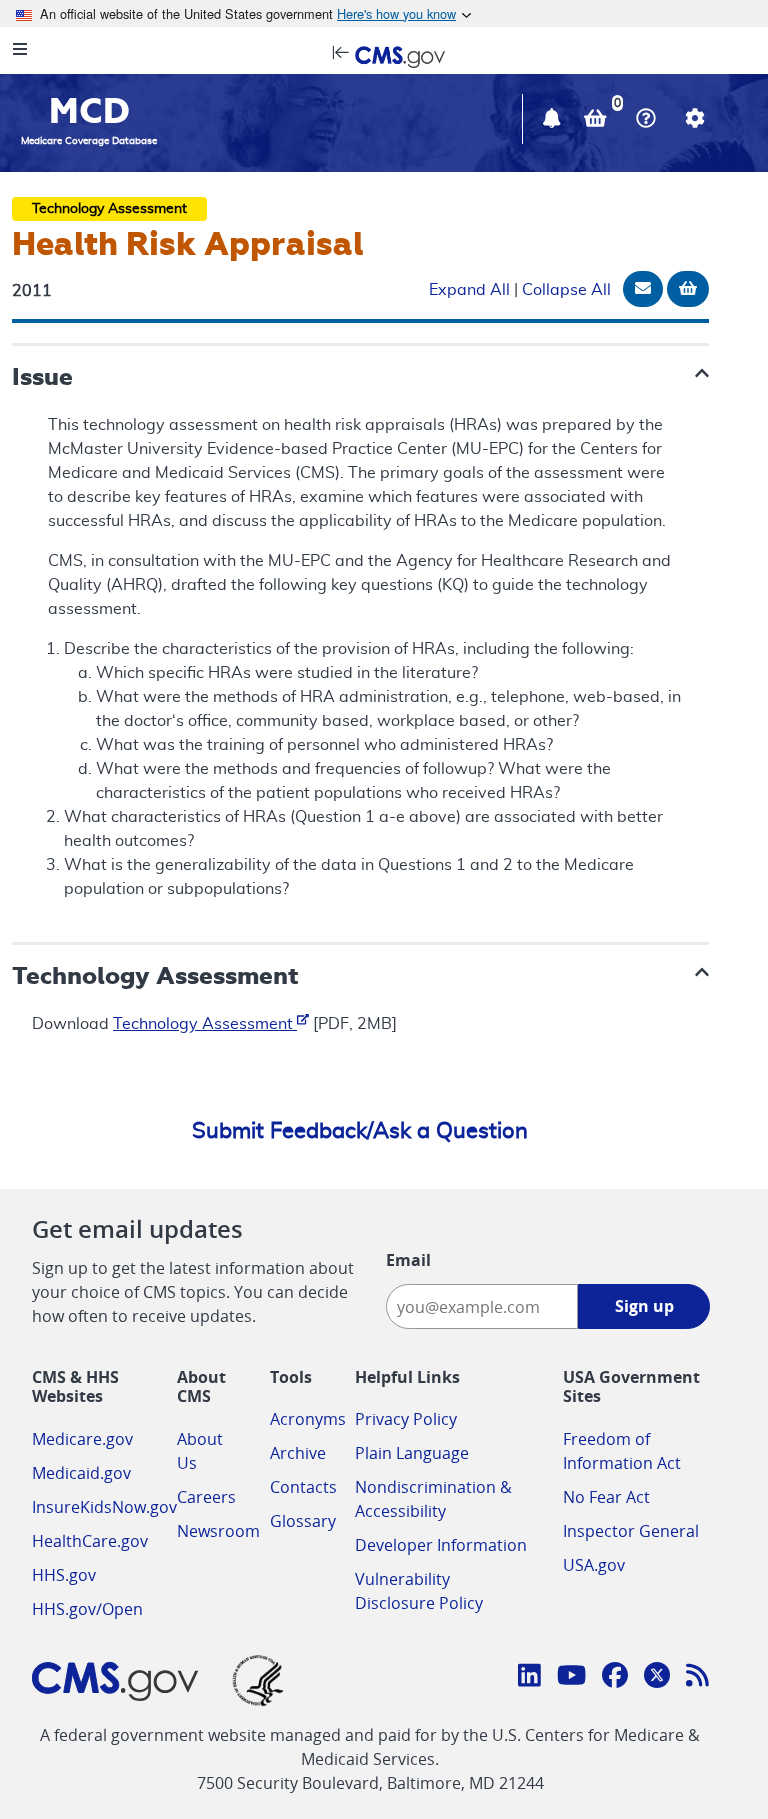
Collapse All (566, 290)
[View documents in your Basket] (597, 121)
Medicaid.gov (81, 1473)
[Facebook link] (615, 1678)
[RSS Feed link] (697, 1678)
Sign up (644, 1306)
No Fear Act (606, 1497)
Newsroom (218, 1531)
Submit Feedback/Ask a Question (360, 1131)
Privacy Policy (406, 1419)
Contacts (303, 1487)
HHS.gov (64, 1575)
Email (408, 1260)
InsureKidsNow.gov (104, 1507)
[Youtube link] (571, 1678)
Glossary (303, 1521)
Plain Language (412, 1453)
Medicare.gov (82, 1439)
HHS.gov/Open (87, 1609)
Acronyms (308, 1419)
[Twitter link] (657, 1678)
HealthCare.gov (90, 1541)
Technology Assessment (205, 1024)
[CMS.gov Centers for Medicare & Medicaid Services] (384, 55)
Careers (206, 1497)
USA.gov (594, 1565)
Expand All (469, 290)
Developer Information (441, 1545)
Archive (298, 1453)
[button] (554, 121)
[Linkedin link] (529, 1678)
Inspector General (631, 1531)
